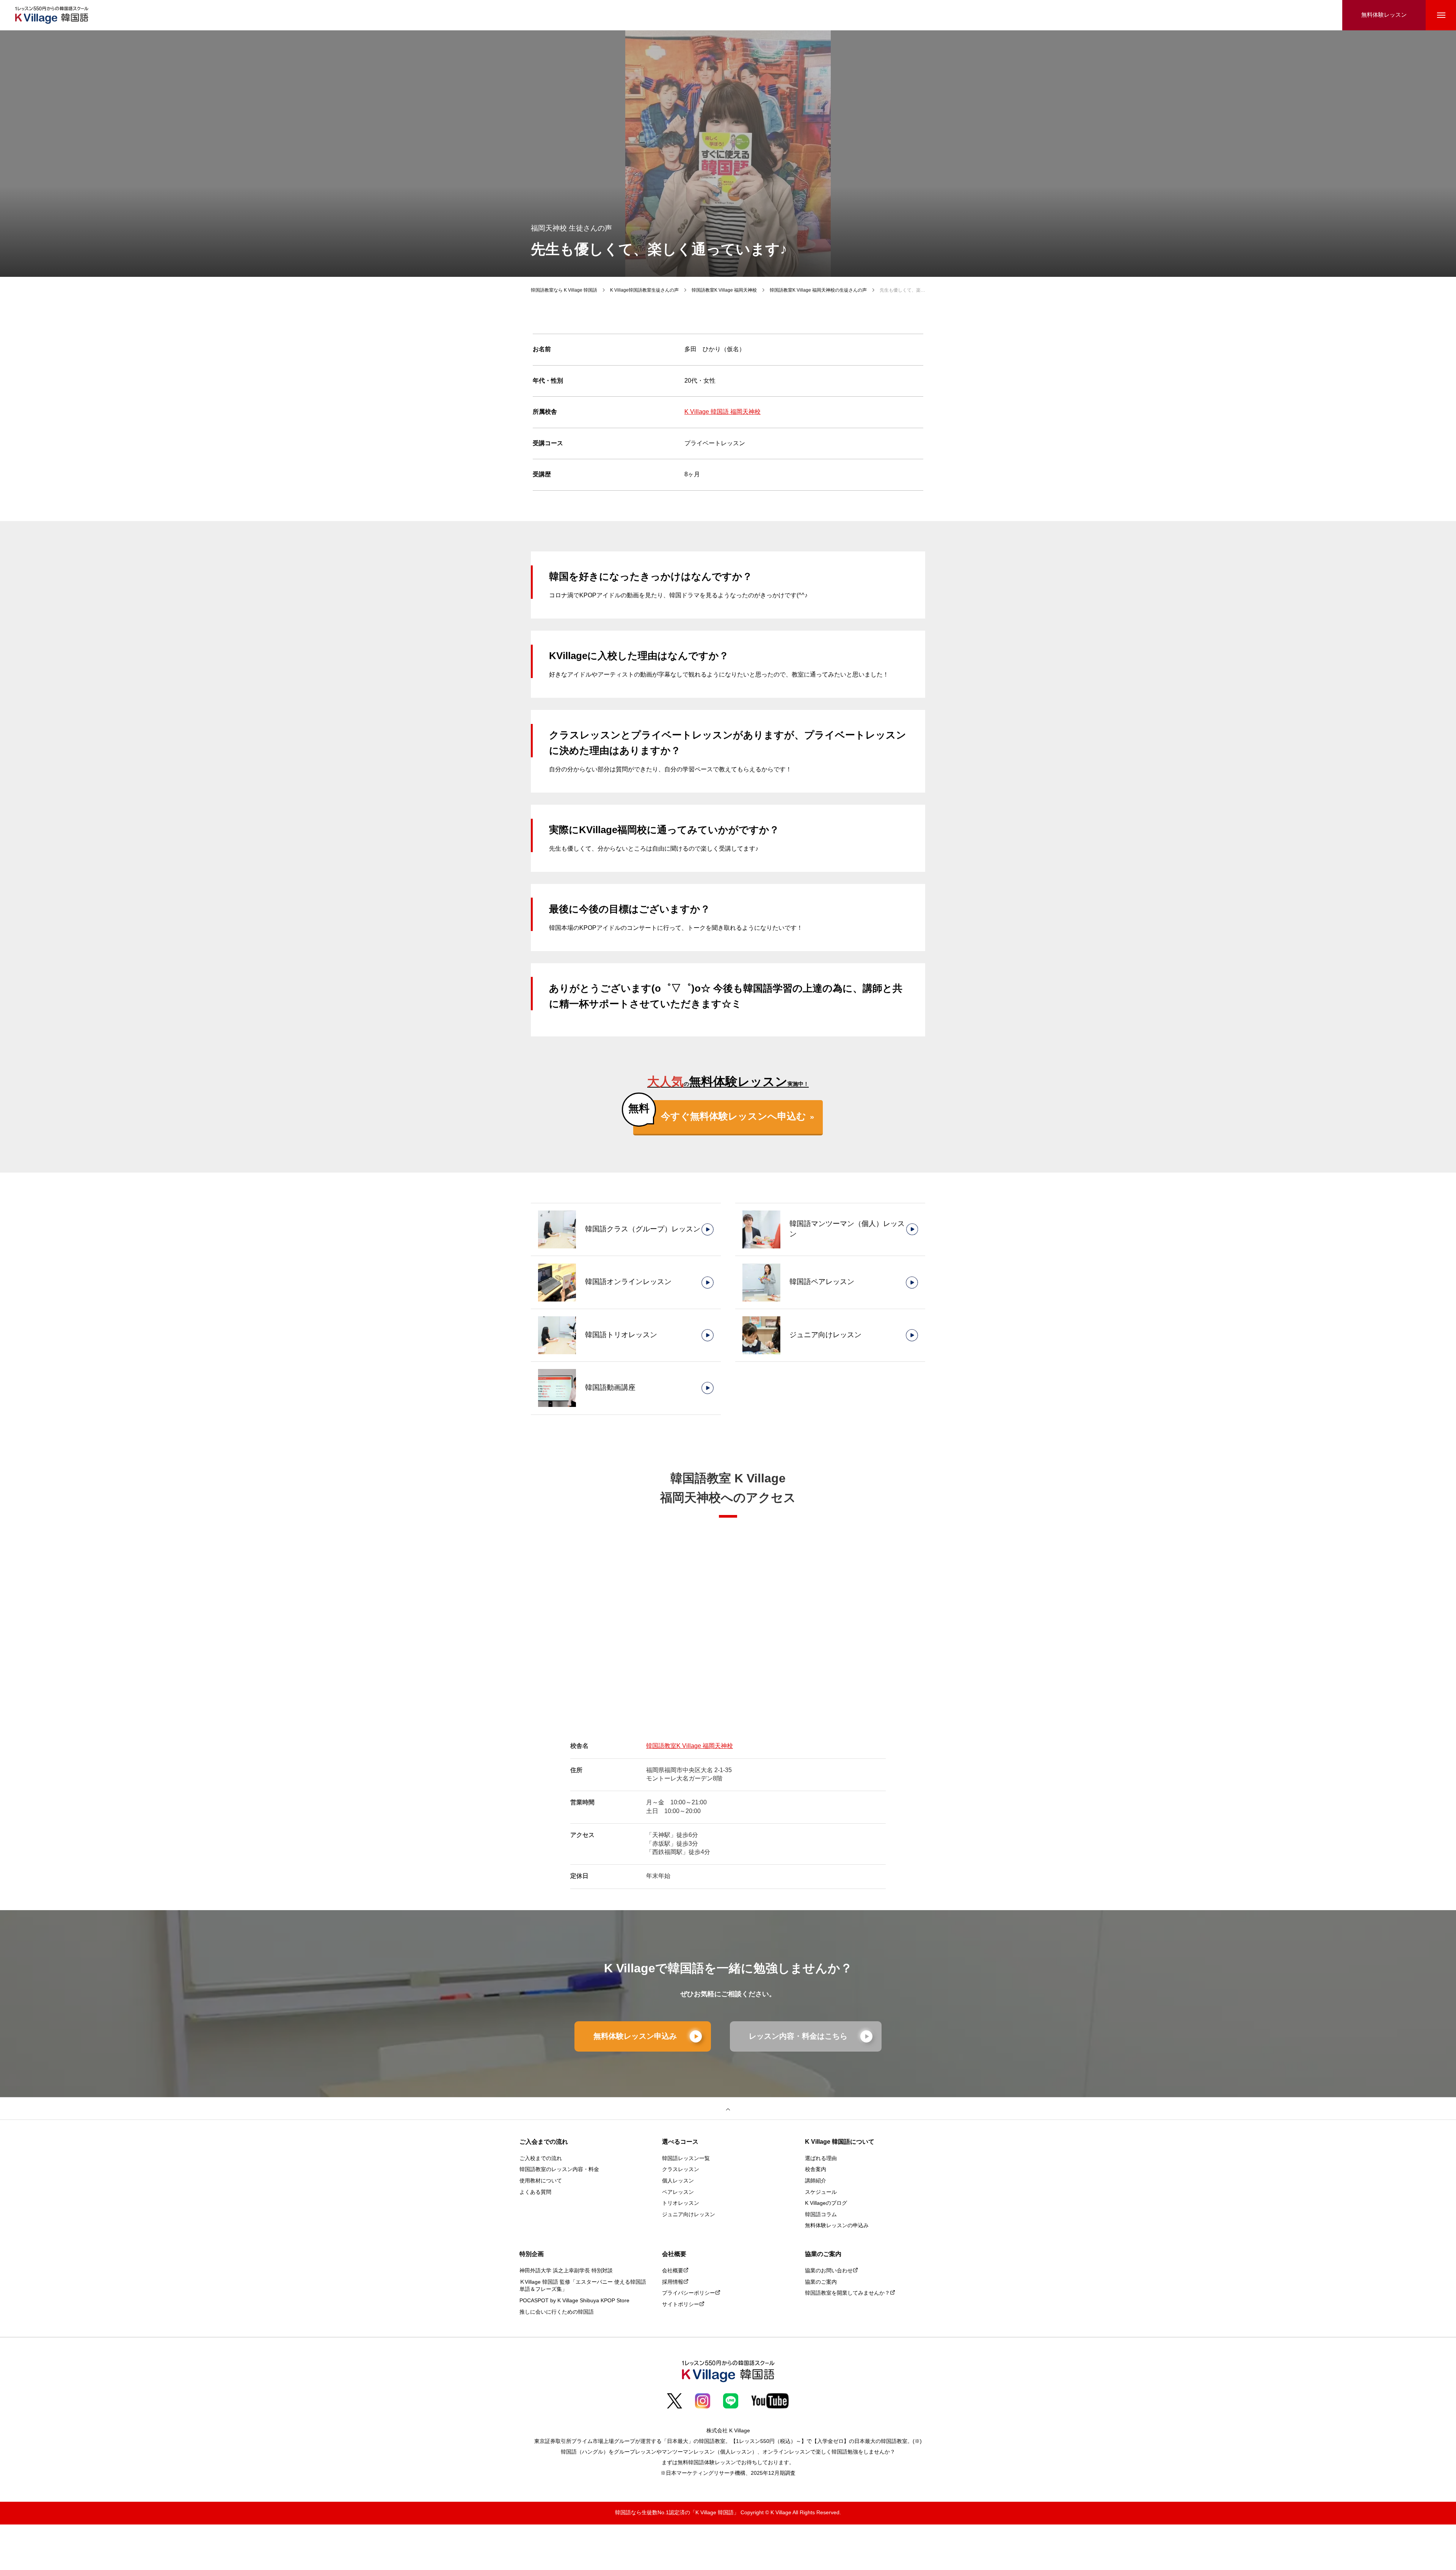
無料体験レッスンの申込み (837, 2226)
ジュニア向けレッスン (689, 2215)
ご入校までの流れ (541, 2159)
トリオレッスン (681, 2203)
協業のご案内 (821, 2282)
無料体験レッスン (1384, 15)
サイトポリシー (681, 2305)
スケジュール (821, 2192)
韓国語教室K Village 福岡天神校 (690, 1746)
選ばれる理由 (821, 2159)
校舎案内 (816, 2170)
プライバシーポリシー (689, 2293)
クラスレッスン (681, 2170)
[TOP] (728, 2108)
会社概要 (673, 2271)
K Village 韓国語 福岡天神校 (723, 412)
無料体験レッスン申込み (635, 2036)
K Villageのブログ (826, 2203)
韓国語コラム (821, 2215)
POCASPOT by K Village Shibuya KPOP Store (574, 2301)
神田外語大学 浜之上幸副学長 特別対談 (566, 2271)
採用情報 (673, 2282)
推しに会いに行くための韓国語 (557, 2312)
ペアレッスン (678, 2192)
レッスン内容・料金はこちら (798, 2036)
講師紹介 (816, 2181)
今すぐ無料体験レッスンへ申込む (733, 1117)
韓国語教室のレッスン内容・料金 (559, 2170)
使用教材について (541, 2181)
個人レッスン (678, 2181)
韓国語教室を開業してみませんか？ (847, 2293)
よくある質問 (535, 2192)
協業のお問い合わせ (829, 2271)
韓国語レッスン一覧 (686, 2159)
